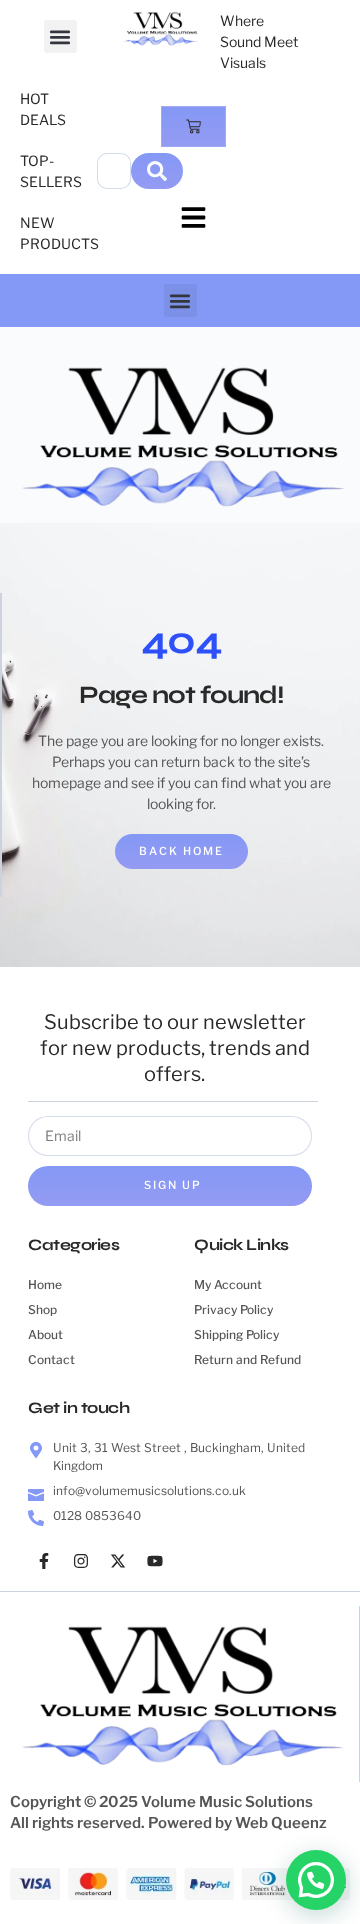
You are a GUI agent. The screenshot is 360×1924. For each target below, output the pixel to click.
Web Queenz (281, 1823)
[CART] (193, 126)
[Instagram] (81, 1561)
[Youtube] (155, 1561)
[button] (60, 36)
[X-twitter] (118, 1561)
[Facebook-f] (44, 1561)
